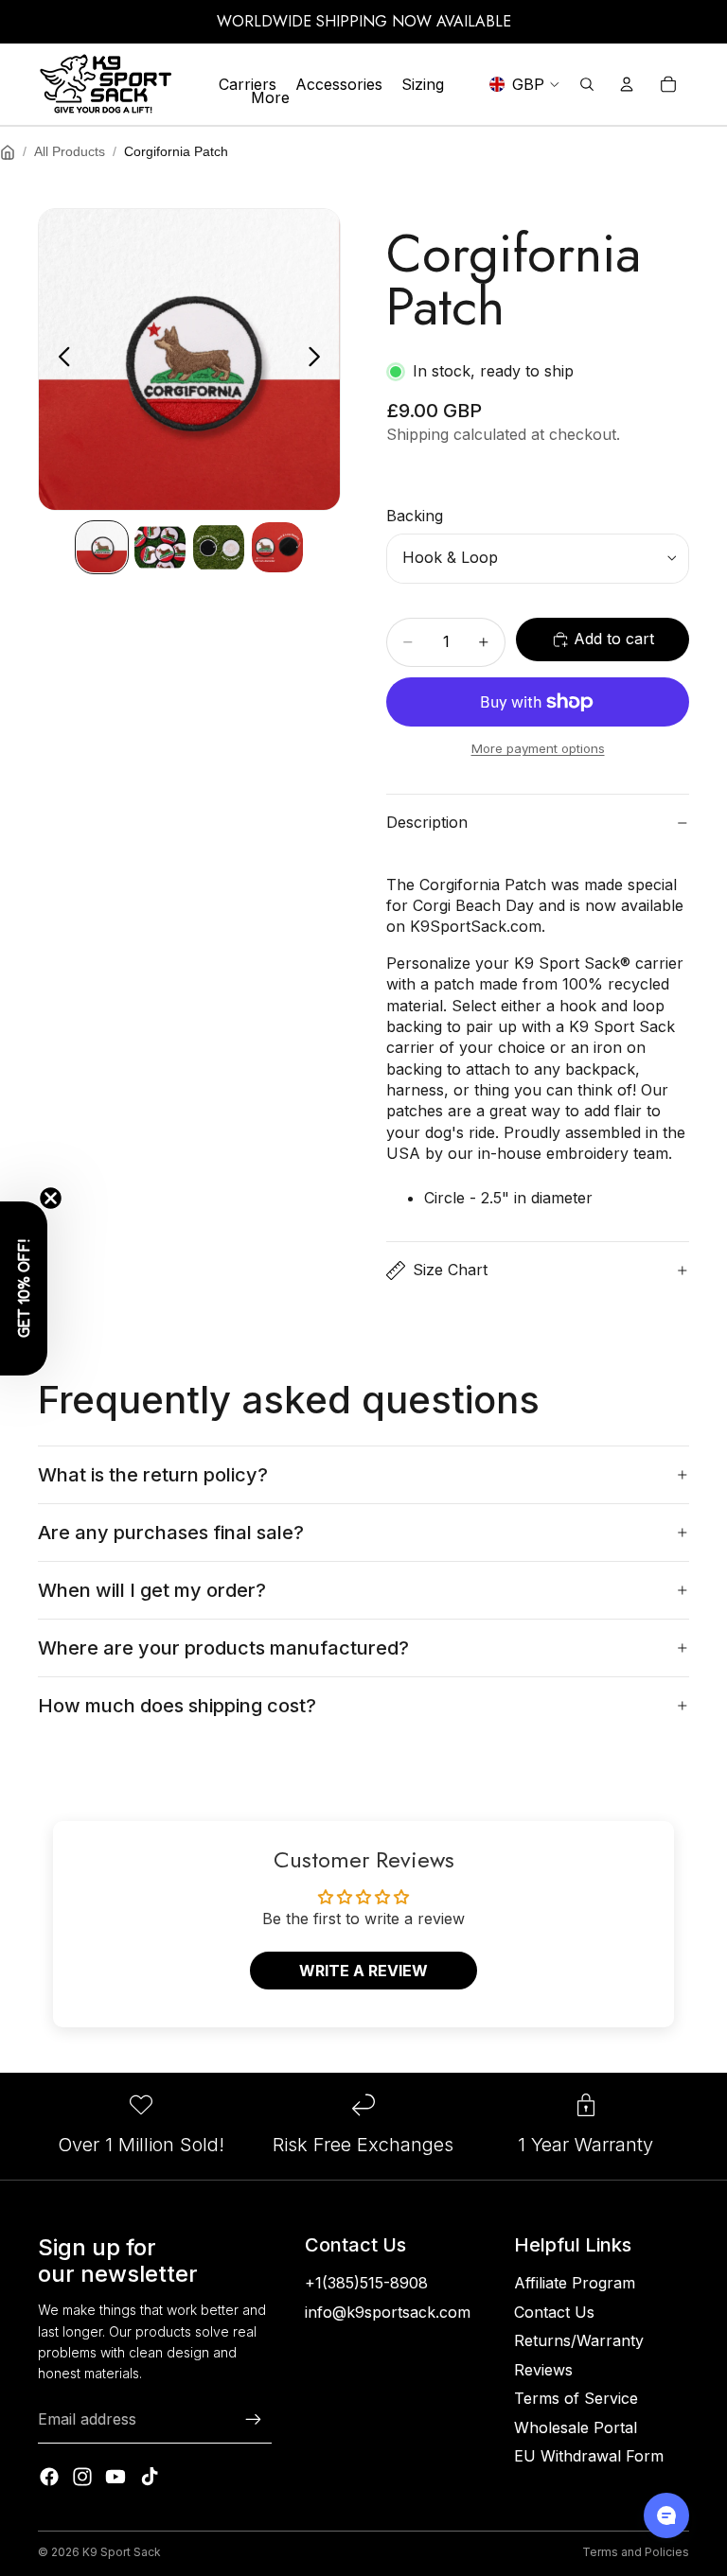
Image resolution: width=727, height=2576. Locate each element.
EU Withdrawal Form (589, 2456)
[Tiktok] (150, 2477)
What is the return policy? (153, 1475)
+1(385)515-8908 (366, 2283)
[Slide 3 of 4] (219, 548)
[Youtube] (115, 2477)
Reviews (543, 2370)
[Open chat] (666, 2515)
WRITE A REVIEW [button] (363, 1971)
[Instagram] (82, 2477)
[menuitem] (270, 97)
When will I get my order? (152, 1590)
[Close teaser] (51, 1198)
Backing (415, 516)
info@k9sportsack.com (388, 2312)
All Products (70, 151)
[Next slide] (319, 359)
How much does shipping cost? (177, 1706)
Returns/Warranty (579, 2340)
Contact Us (554, 2312)
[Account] (627, 84)
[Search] (587, 84)
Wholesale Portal (576, 2427)
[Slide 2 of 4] (160, 548)
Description (427, 822)
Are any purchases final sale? (171, 1533)
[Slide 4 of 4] (277, 548)
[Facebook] (49, 2477)
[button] (24, 1288)
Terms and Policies (636, 2552)
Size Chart (450, 1270)
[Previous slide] (59, 359)
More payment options (538, 748)
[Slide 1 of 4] (102, 548)
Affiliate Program (575, 2283)
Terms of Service (576, 2398)
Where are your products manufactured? (223, 1648)
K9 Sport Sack (122, 2552)
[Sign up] (254, 2420)
